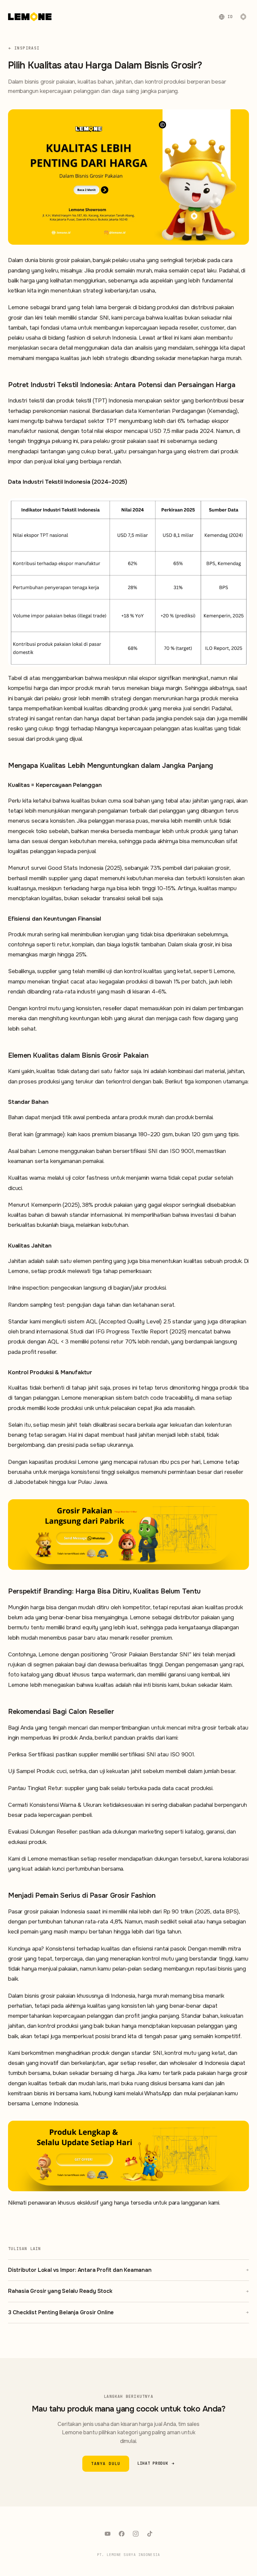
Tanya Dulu (106, 2464)
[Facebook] (121, 2534)
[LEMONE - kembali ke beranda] (30, 17)
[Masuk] (243, 17)
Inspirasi (27, 48)
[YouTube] (107, 2534)
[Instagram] (136, 2534)
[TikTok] (150, 2534)
